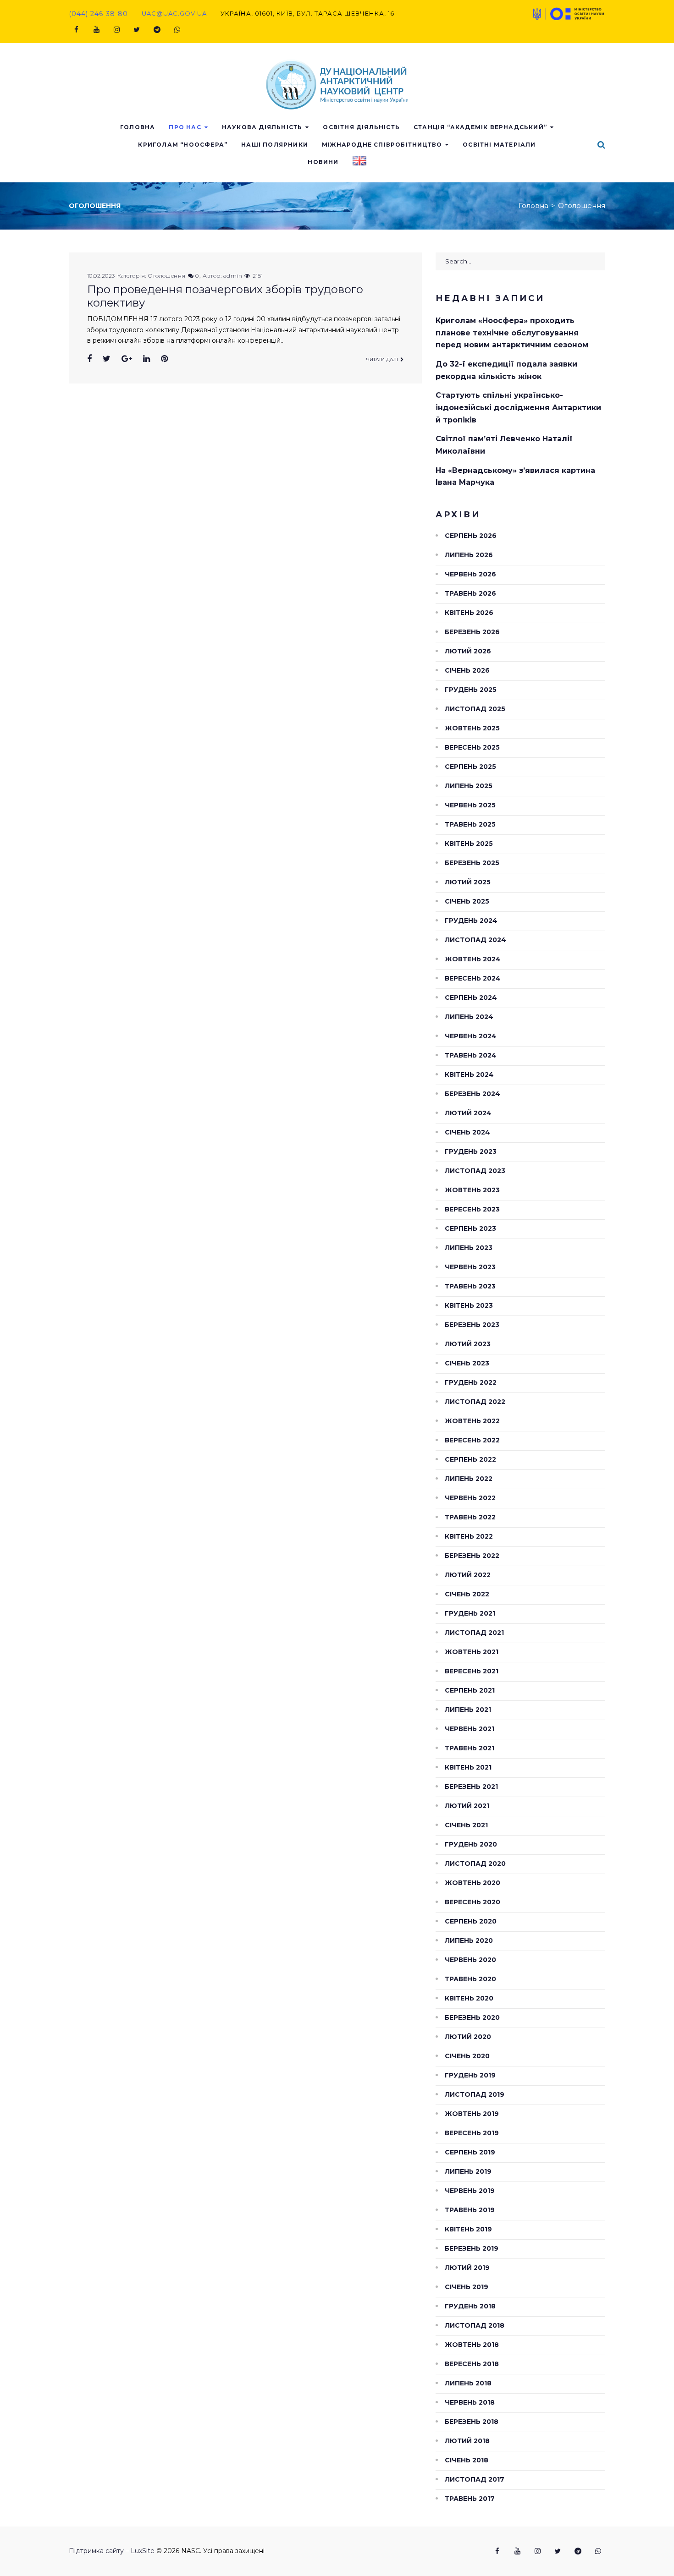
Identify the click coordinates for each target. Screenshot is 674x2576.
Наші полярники (275, 145)
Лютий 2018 (467, 2441)
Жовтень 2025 (472, 728)
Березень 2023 (472, 1325)
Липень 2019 (468, 2171)
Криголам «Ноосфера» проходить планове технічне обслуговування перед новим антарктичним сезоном (512, 333)
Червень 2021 (470, 1729)
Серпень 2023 (470, 1228)
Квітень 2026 (469, 613)
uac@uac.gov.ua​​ (174, 13)
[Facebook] (76, 30)
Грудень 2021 (470, 1613)
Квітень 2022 (469, 1536)
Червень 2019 (470, 2191)
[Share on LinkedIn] (146, 359)
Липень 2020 (469, 1940)
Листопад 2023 (475, 1171)
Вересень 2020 (472, 1902)
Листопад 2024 (475, 940)
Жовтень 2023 (472, 1190)
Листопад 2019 (475, 2094)
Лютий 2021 (467, 1806)
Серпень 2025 (470, 767)
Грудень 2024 (471, 921)
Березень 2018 (472, 2422)
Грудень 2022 (471, 1382)
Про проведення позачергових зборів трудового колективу (225, 296)
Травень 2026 (470, 593)
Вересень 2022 (472, 1440)
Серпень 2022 (470, 1459)
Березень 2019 (472, 2248)
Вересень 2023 (472, 1209)
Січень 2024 (467, 1132)
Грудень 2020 (471, 1844)
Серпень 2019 (470, 2152)
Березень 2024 (472, 1094)
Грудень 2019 (470, 2075)
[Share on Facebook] (89, 359)
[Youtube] (96, 30)
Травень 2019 (470, 2210)
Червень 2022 (470, 1498)
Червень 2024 (471, 1036)
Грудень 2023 (471, 1151)
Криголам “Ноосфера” (183, 145)
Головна (138, 127)
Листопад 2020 (475, 1863)
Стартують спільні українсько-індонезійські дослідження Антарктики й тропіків (518, 407)
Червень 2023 (470, 1267)
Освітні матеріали (499, 145)
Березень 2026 (472, 632)
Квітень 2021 (468, 1767)
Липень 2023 (469, 1248)
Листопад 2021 (474, 1633)
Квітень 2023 (469, 1305)
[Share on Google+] (127, 359)
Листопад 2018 (475, 2325)
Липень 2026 (469, 555)
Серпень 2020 (471, 1921)
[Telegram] (157, 30)
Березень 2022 (472, 1556)
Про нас (185, 127)
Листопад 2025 (475, 709)
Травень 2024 (471, 1055)
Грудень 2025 (471, 690)
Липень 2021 (468, 1710)
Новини (323, 162)
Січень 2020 (467, 2056)
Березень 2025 (472, 863)
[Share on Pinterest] (164, 359)
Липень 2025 (469, 786)
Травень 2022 (470, 1517)
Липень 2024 (469, 1017)
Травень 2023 (470, 1286)
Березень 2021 (471, 1787)
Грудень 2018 (470, 2306)
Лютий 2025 (468, 882)
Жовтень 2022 (472, 1421)
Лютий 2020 (468, 2037)
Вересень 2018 (472, 2364)
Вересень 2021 (472, 1671)
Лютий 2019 (467, 2268)
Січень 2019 (467, 2287)
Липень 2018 (468, 2383)
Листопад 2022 (475, 1402)
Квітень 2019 (468, 2229)
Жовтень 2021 (472, 1652)
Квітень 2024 (469, 1074)
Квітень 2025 (469, 844)
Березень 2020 (472, 2017)
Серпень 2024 (471, 998)
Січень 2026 (467, 670)
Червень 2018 (470, 2402)
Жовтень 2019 (472, 2114)
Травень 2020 (470, 1979)
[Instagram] (116, 30)
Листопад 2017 (475, 2479)
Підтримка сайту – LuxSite (112, 2551)
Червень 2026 (470, 574)
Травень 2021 (470, 1748)
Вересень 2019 (472, 2133)
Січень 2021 (466, 1825)
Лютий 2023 (468, 1344)
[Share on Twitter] (107, 359)
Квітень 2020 (469, 1998)
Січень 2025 (467, 901)
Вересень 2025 (472, 747)
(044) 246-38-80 (98, 14)
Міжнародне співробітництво (382, 145)
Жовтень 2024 (473, 959)
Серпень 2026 (471, 536)
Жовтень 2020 (472, 1883)
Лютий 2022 (468, 1575)
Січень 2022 (467, 1594)
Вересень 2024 (473, 978)
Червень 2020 (470, 1960)
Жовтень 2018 (472, 2345)
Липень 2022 (469, 1479)
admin (233, 276)
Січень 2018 (467, 2460)
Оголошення (167, 276)
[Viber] (177, 30)
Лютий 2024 (468, 1113)
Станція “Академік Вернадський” (480, 127)
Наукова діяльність (262, 127)
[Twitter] (137, 30)
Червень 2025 (470, 805)
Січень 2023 (467, 1363)
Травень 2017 (470, 2499)
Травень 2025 (470, 824)
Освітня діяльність (361, 127)
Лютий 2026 (468, 651)
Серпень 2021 (470, 1690)
